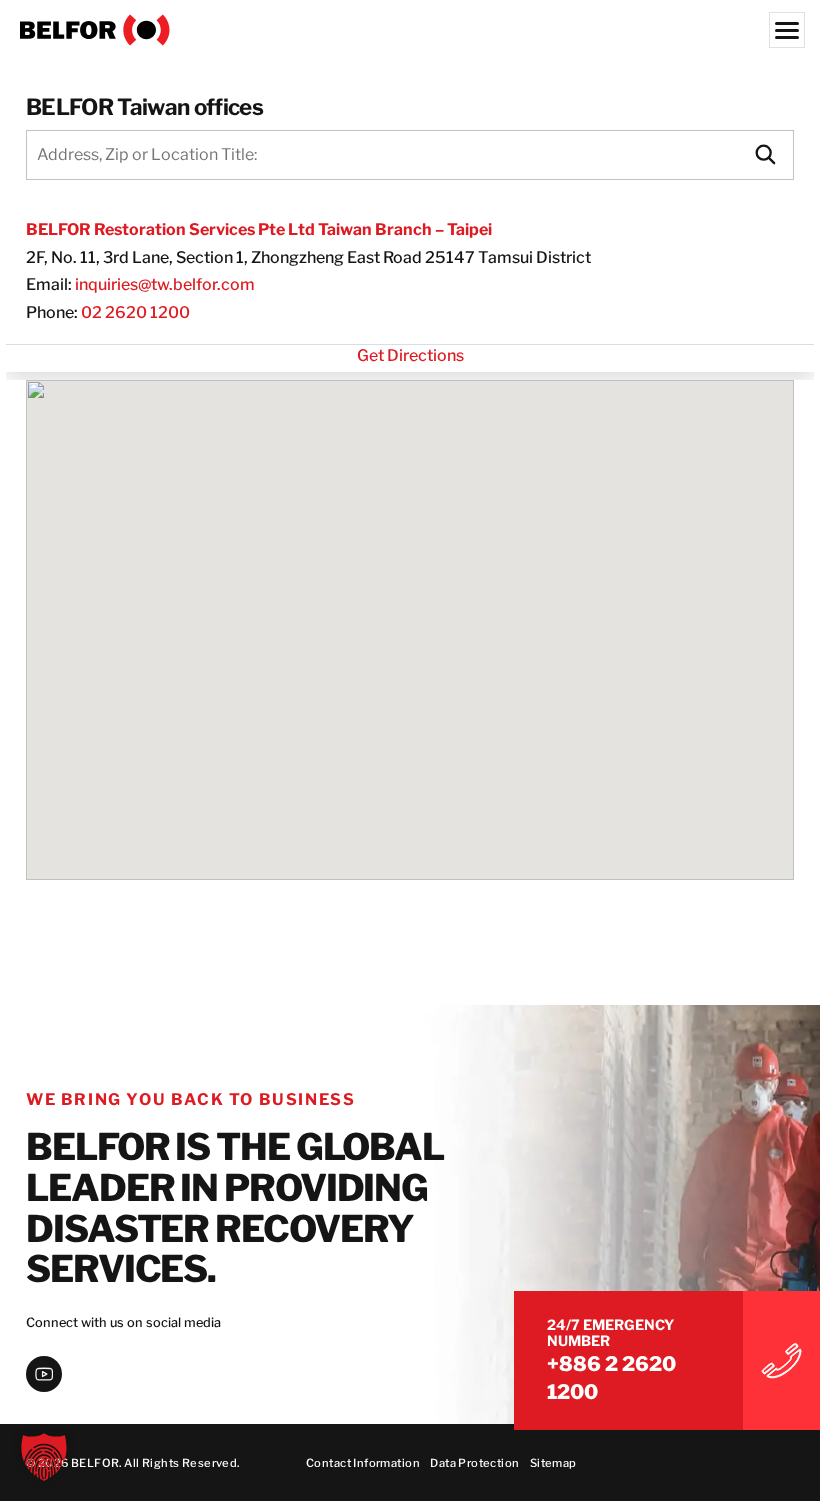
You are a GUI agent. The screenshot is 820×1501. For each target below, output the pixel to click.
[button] (44, 1457)
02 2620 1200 (135, 312)
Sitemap (553, 1463)
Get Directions (410, 355)
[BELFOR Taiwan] (410, 30)
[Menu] (787, 30)
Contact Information (363, 1463)
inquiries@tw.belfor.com (165, 284)
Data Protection (474, 1463)
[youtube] (44, 1374)
